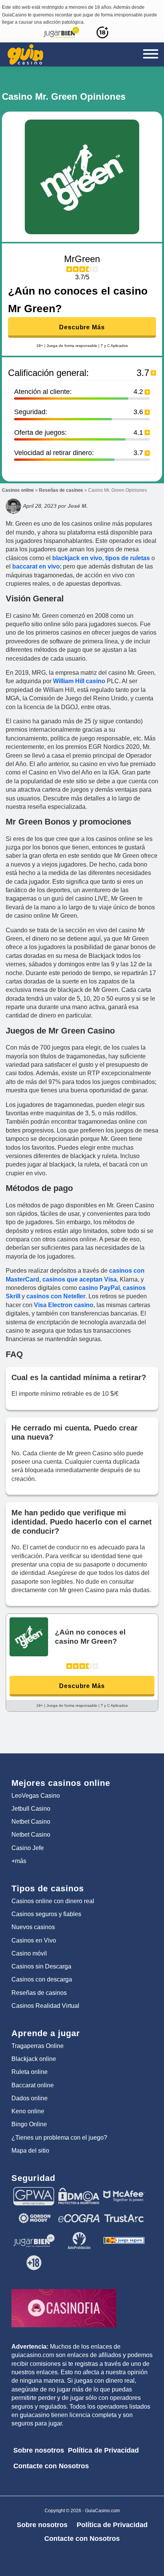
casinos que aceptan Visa (80, 1279)
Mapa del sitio (30, 2151)
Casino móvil (29, 1953)
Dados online (30, 2098)
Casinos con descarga (42, 1979)
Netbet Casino (31, 1822)
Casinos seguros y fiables (46, 1914)
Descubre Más (82, 327)
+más (19, 1861)
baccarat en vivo (35, 566)
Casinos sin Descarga (41, 1966)
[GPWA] (34, 2190)
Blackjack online (34, 2059)
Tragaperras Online (38, 2046)
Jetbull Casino (31, 1809)
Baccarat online (33, 2085)
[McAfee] (124, 2190)
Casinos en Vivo (34, 1940)
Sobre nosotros (39, 2450)
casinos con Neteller (56, 1296)
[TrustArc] (124, 2213)
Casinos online (18, 490)
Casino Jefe (28, 1848)
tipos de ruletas (128, 558)
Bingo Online (29, 2124)
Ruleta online (30, 2072)
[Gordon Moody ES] (34, 2213)
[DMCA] (79, 2190)
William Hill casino (79, 681)
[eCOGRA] (79, 2213)
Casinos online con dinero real (53, 1901)
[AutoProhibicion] (79, 2235)
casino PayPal (99, 1288)
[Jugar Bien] (34, 2235)
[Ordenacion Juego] (124, 2235)
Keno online (28, 2111)
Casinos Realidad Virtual (45, 2006)
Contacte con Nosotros (51, 2466)
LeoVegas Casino (36, 1796)
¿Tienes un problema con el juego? (59, 2138)
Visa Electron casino (64, 1305)
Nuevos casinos (33, 1927)
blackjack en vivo (77, 558)
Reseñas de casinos (61, 490)
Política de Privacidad (103, 2450)
